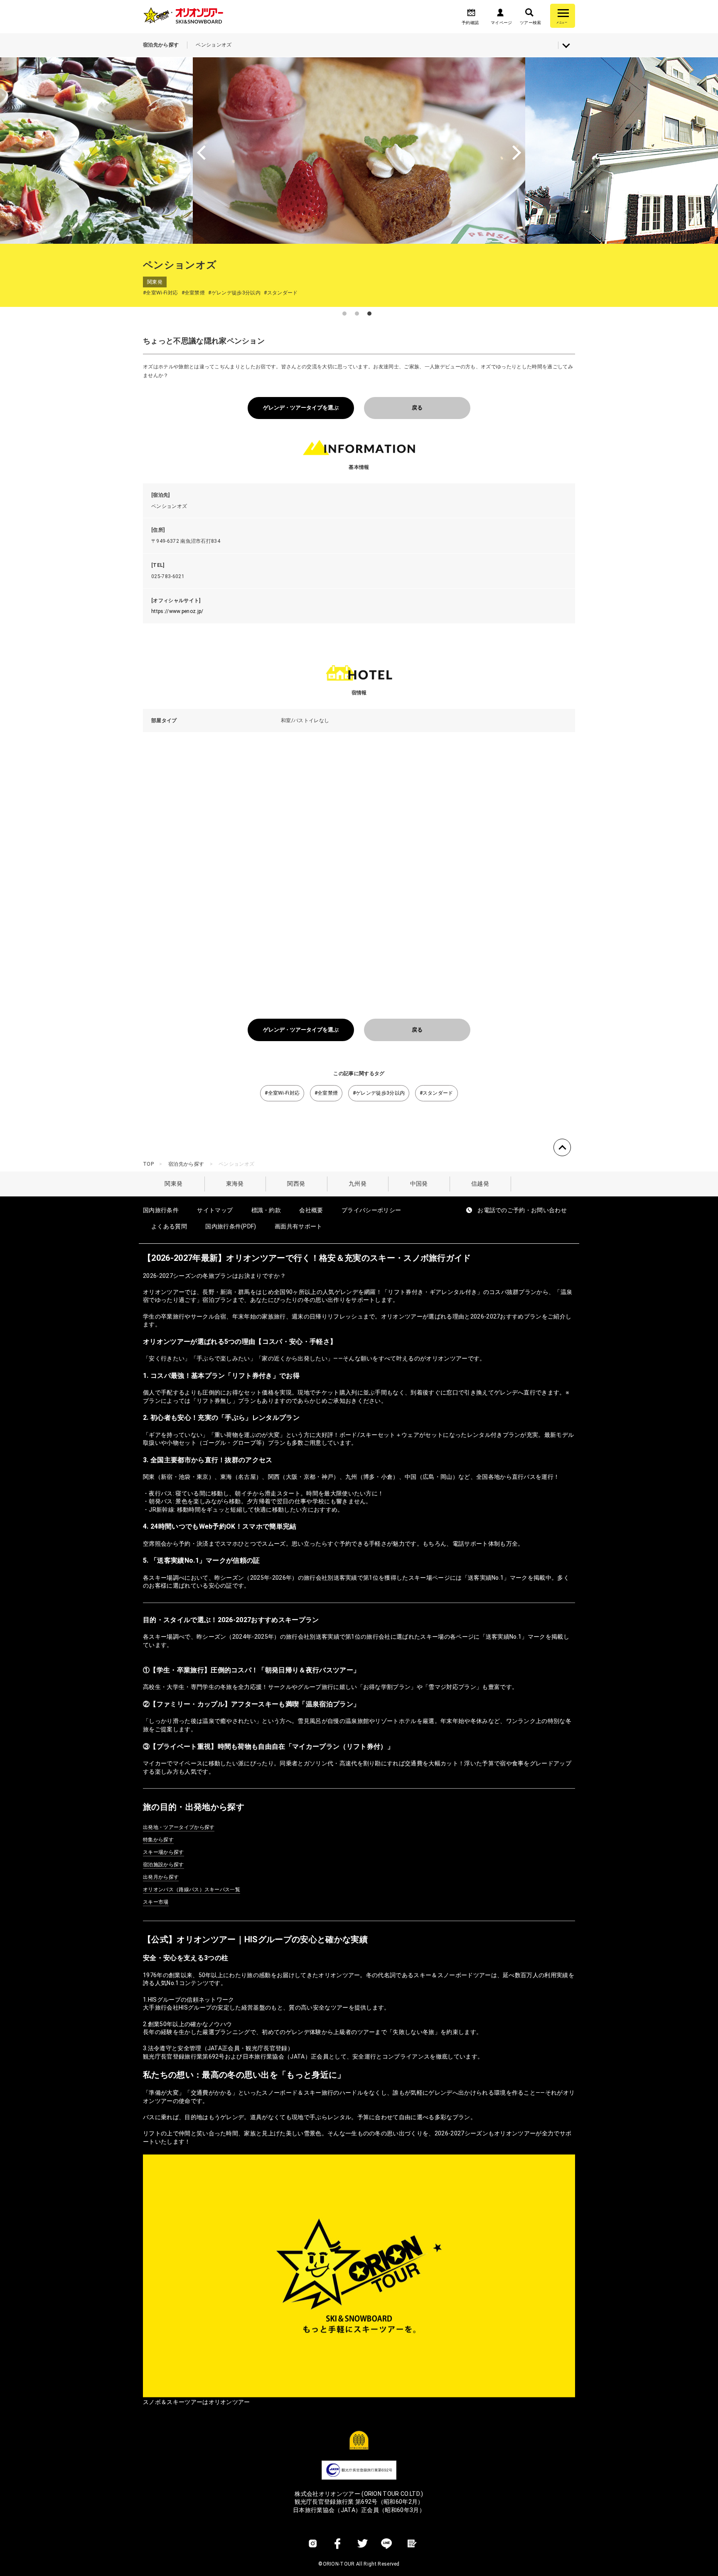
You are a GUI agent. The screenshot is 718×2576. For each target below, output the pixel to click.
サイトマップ (215, 1210)
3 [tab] (369, 314)
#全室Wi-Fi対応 (282, 1093)
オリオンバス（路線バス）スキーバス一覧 (192, 1890)
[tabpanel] (359, 150)
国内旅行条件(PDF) (231, 1226)
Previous (105, 150)
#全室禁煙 (326, 1093)
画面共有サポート (299, 1226)
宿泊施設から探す (164, 1865)
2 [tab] (357, 314)
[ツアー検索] (529, 15)
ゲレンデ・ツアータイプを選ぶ (301, 408)
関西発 (296, 1184)
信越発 (480, 1184)
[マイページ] (500, 15)
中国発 (419, 1184)
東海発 (235, 1184)
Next (613, 150)
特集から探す (158, 1840)
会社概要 (311, 1210)
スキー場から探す (164, 1852)
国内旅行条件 (161, 1210)
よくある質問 (169, 1226)
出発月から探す (161, 1877)
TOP (148, 1164)
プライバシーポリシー (371, 1210)
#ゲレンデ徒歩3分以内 (379, 1093)
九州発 (358, 1184)
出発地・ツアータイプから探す (179, 1827)
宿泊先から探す (186, 1164)
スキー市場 (156, 1902)
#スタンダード (436, 1093)
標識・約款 (266, 1210)
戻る (417, 408)
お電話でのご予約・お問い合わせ (522, 1210)
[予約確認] (471, 15)
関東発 (173, 1184)
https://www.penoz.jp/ (177, 611)
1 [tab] (344, 314)
